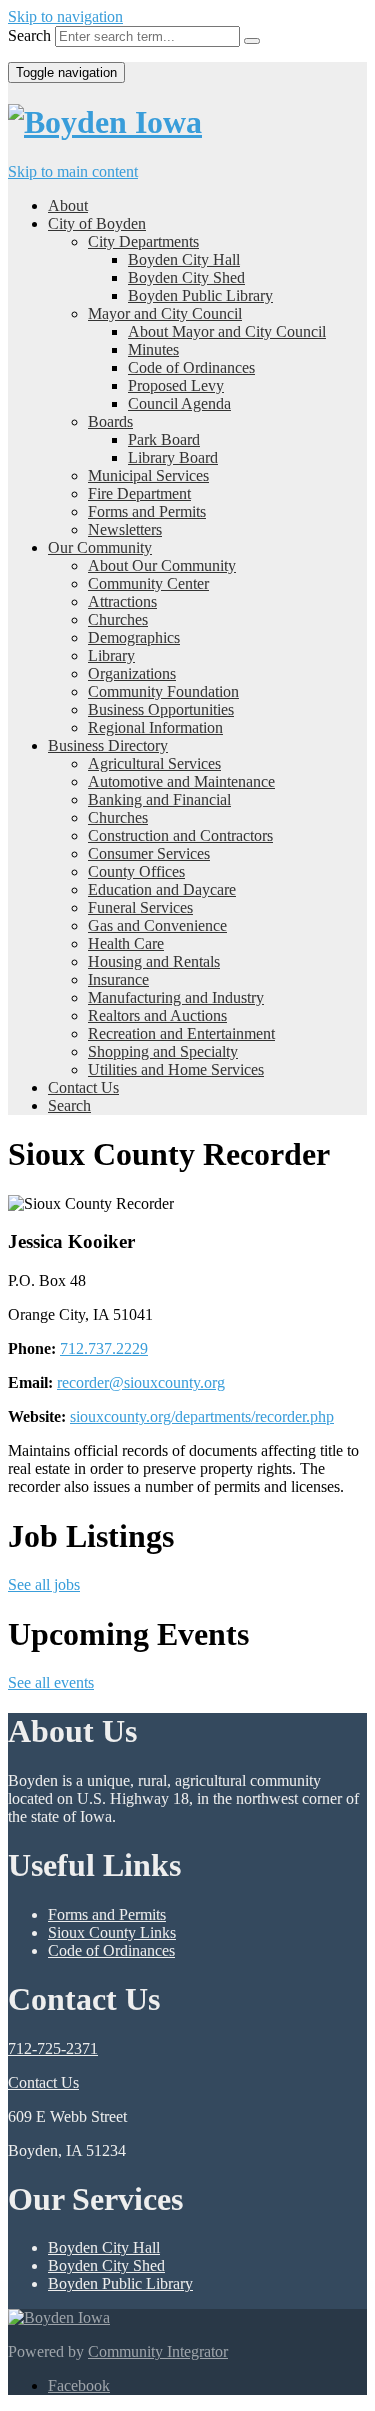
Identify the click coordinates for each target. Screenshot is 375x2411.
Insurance (118, 979)
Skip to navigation (65, 16)
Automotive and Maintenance (181, 781)
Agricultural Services (154, 763)
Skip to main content (73, 171)
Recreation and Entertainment (181, 1033)
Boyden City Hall (184, 259)
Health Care (126, 943)
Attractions (122, 601)
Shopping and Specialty (163, 1051)
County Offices (136, 871)
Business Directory (108, 745)
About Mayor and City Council (227, 331)
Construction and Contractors (180, 835)
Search (29, 35)
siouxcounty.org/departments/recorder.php (202, 1416)
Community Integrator (158, 2351)
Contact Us (83, 1087)
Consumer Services (149, 853)
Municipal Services (148, 475)
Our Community (100, 547)
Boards (110, 421)
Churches (118, 619)
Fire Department (139, 493)
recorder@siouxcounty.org (141, 1382)
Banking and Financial (159, 799)
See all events (51, 1682)
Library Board (173, 457)
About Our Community (162, 565)
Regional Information (155, 727)
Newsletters (125, 529)
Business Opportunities (161, 709)
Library (111, 655)
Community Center (148, 583)
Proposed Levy (176, 385)
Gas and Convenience (157, 925)
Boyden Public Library (200, 295)
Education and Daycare (162, 889)
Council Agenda (179, 403)
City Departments (143, 241)
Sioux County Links (112, 1932)
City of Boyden (97, 223)
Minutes (153, 349)
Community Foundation (163, 691)
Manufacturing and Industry (176, 997)
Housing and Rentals (154, 961)
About (68, 205)
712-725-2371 (53, 2048)
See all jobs (44, 1584)
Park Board (164, 439)
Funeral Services (140, 907)
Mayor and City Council (165, 313)
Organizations (132, 673)
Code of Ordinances (191, 367)
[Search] (252, 41)
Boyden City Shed (186, 277)
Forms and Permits (147, 511)
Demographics (134, 637)
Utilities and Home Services (176, 1069)
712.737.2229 (104, 1348)
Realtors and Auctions (157, 1015)
